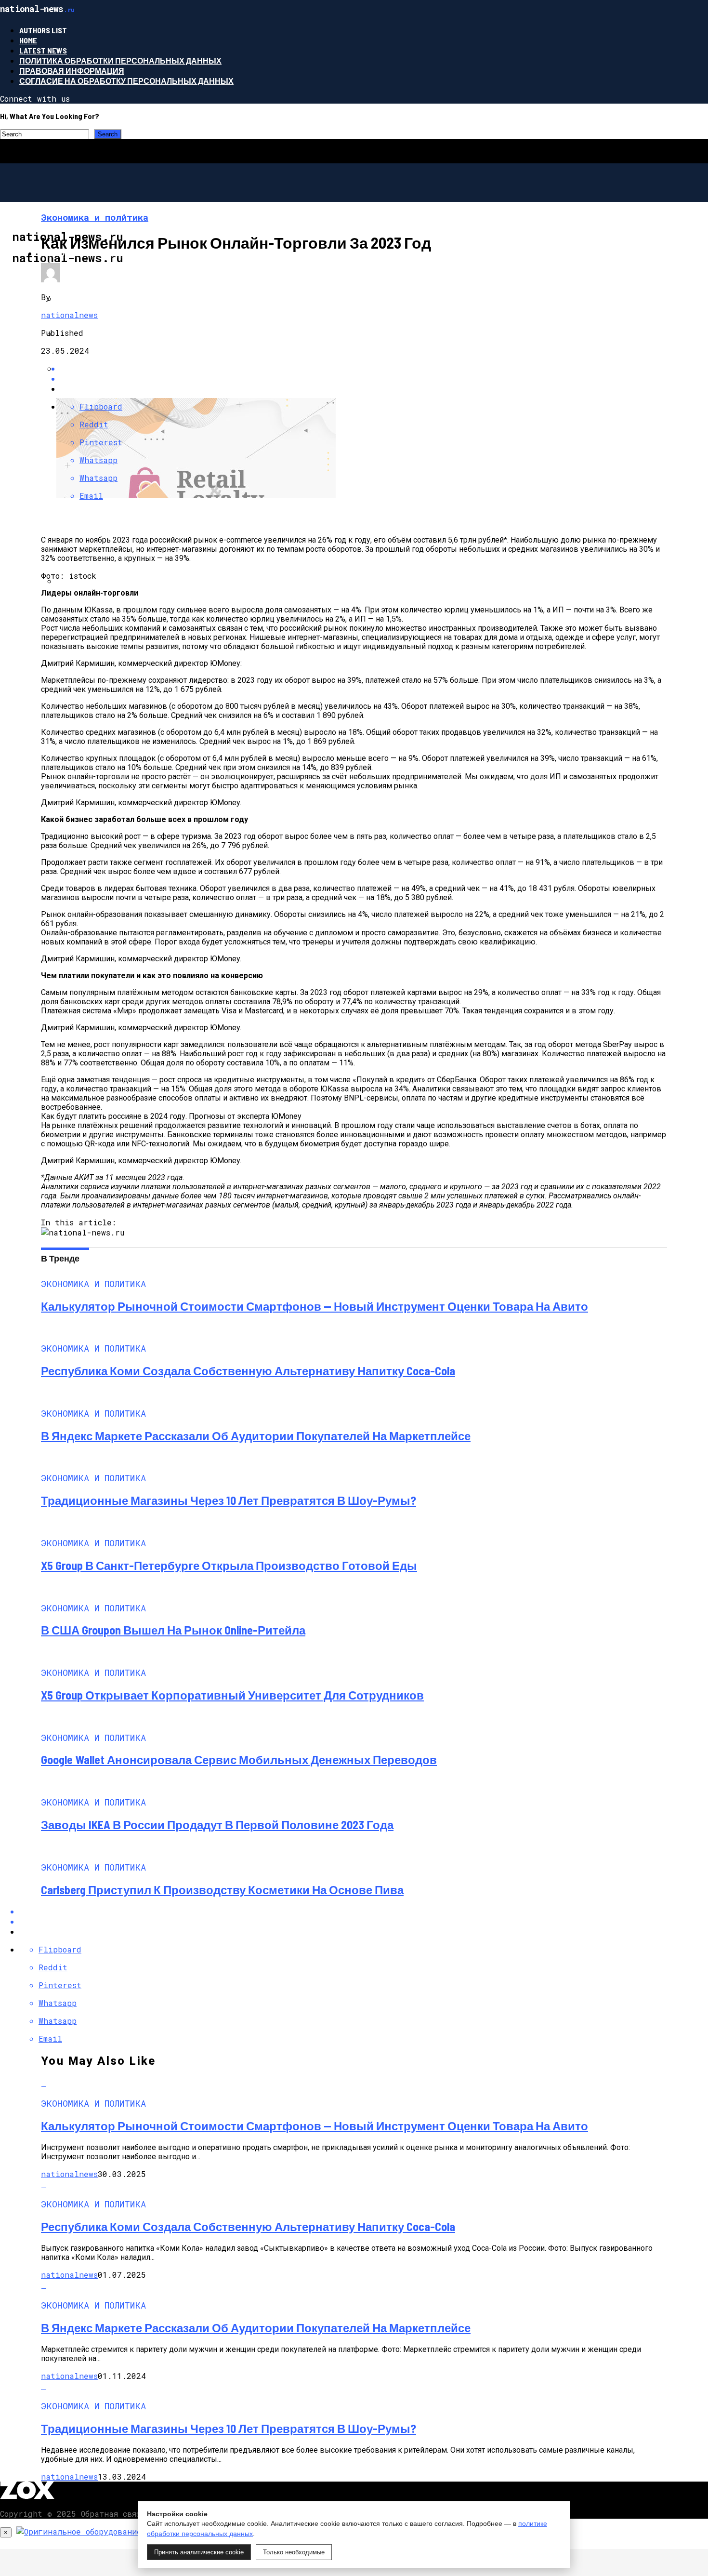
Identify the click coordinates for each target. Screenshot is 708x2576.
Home (28, 40)
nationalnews (69, 315)
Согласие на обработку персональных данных (126, 81)
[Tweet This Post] (364, 378)
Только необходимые (294, 2552)
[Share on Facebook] (364, 368)
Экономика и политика (88, 253)
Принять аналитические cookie (199, 2552)
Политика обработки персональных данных (120, 60)
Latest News (43, 50)
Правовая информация (72, 71)
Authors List (43, 30)
